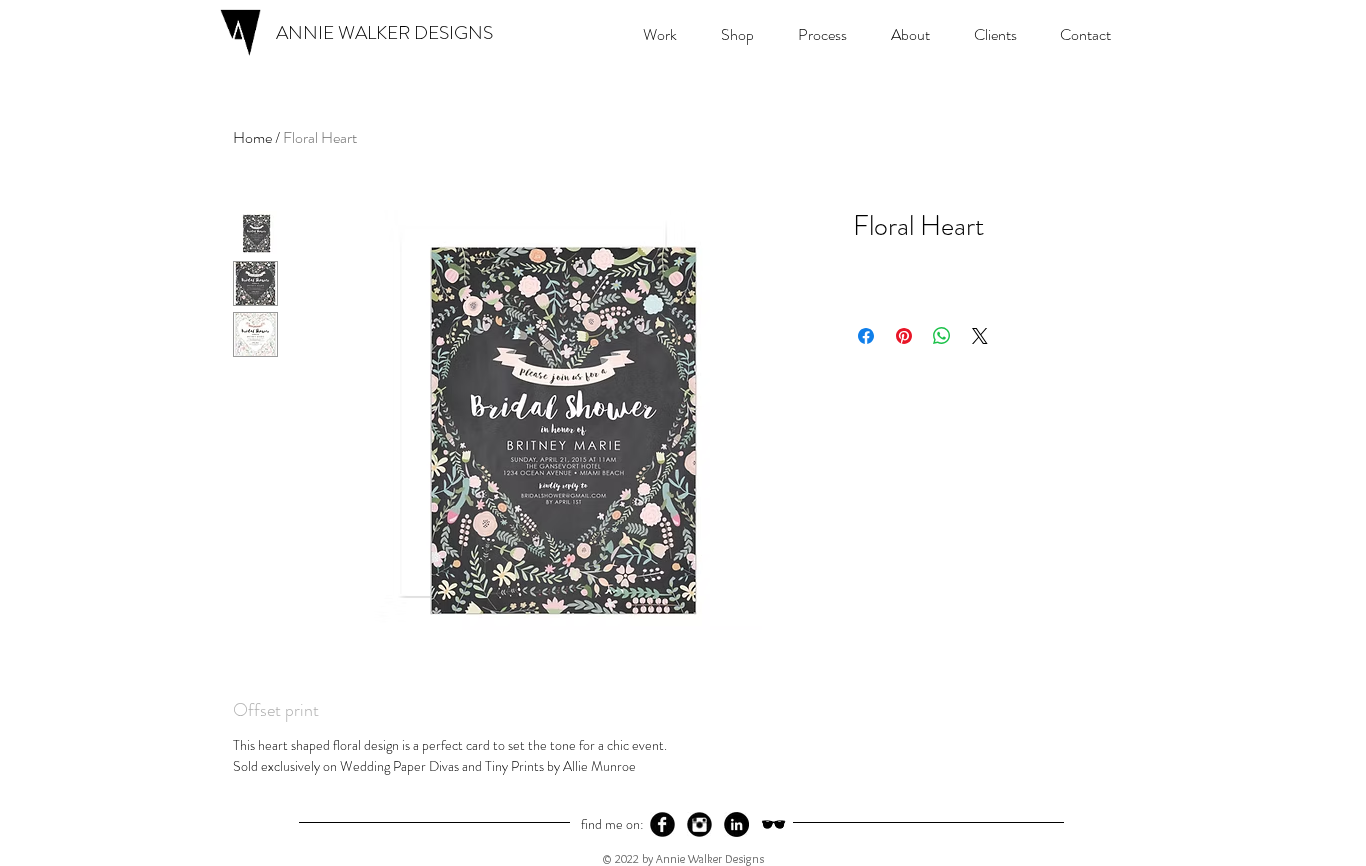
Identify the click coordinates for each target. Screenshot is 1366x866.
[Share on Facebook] (866, 336)
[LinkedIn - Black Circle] (736, 824)
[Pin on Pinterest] (904, 336)
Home (252, 137)
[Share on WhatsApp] (942, 336)
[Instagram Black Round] (699, 824)
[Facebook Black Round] (662, 824)
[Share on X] (980, 336)
